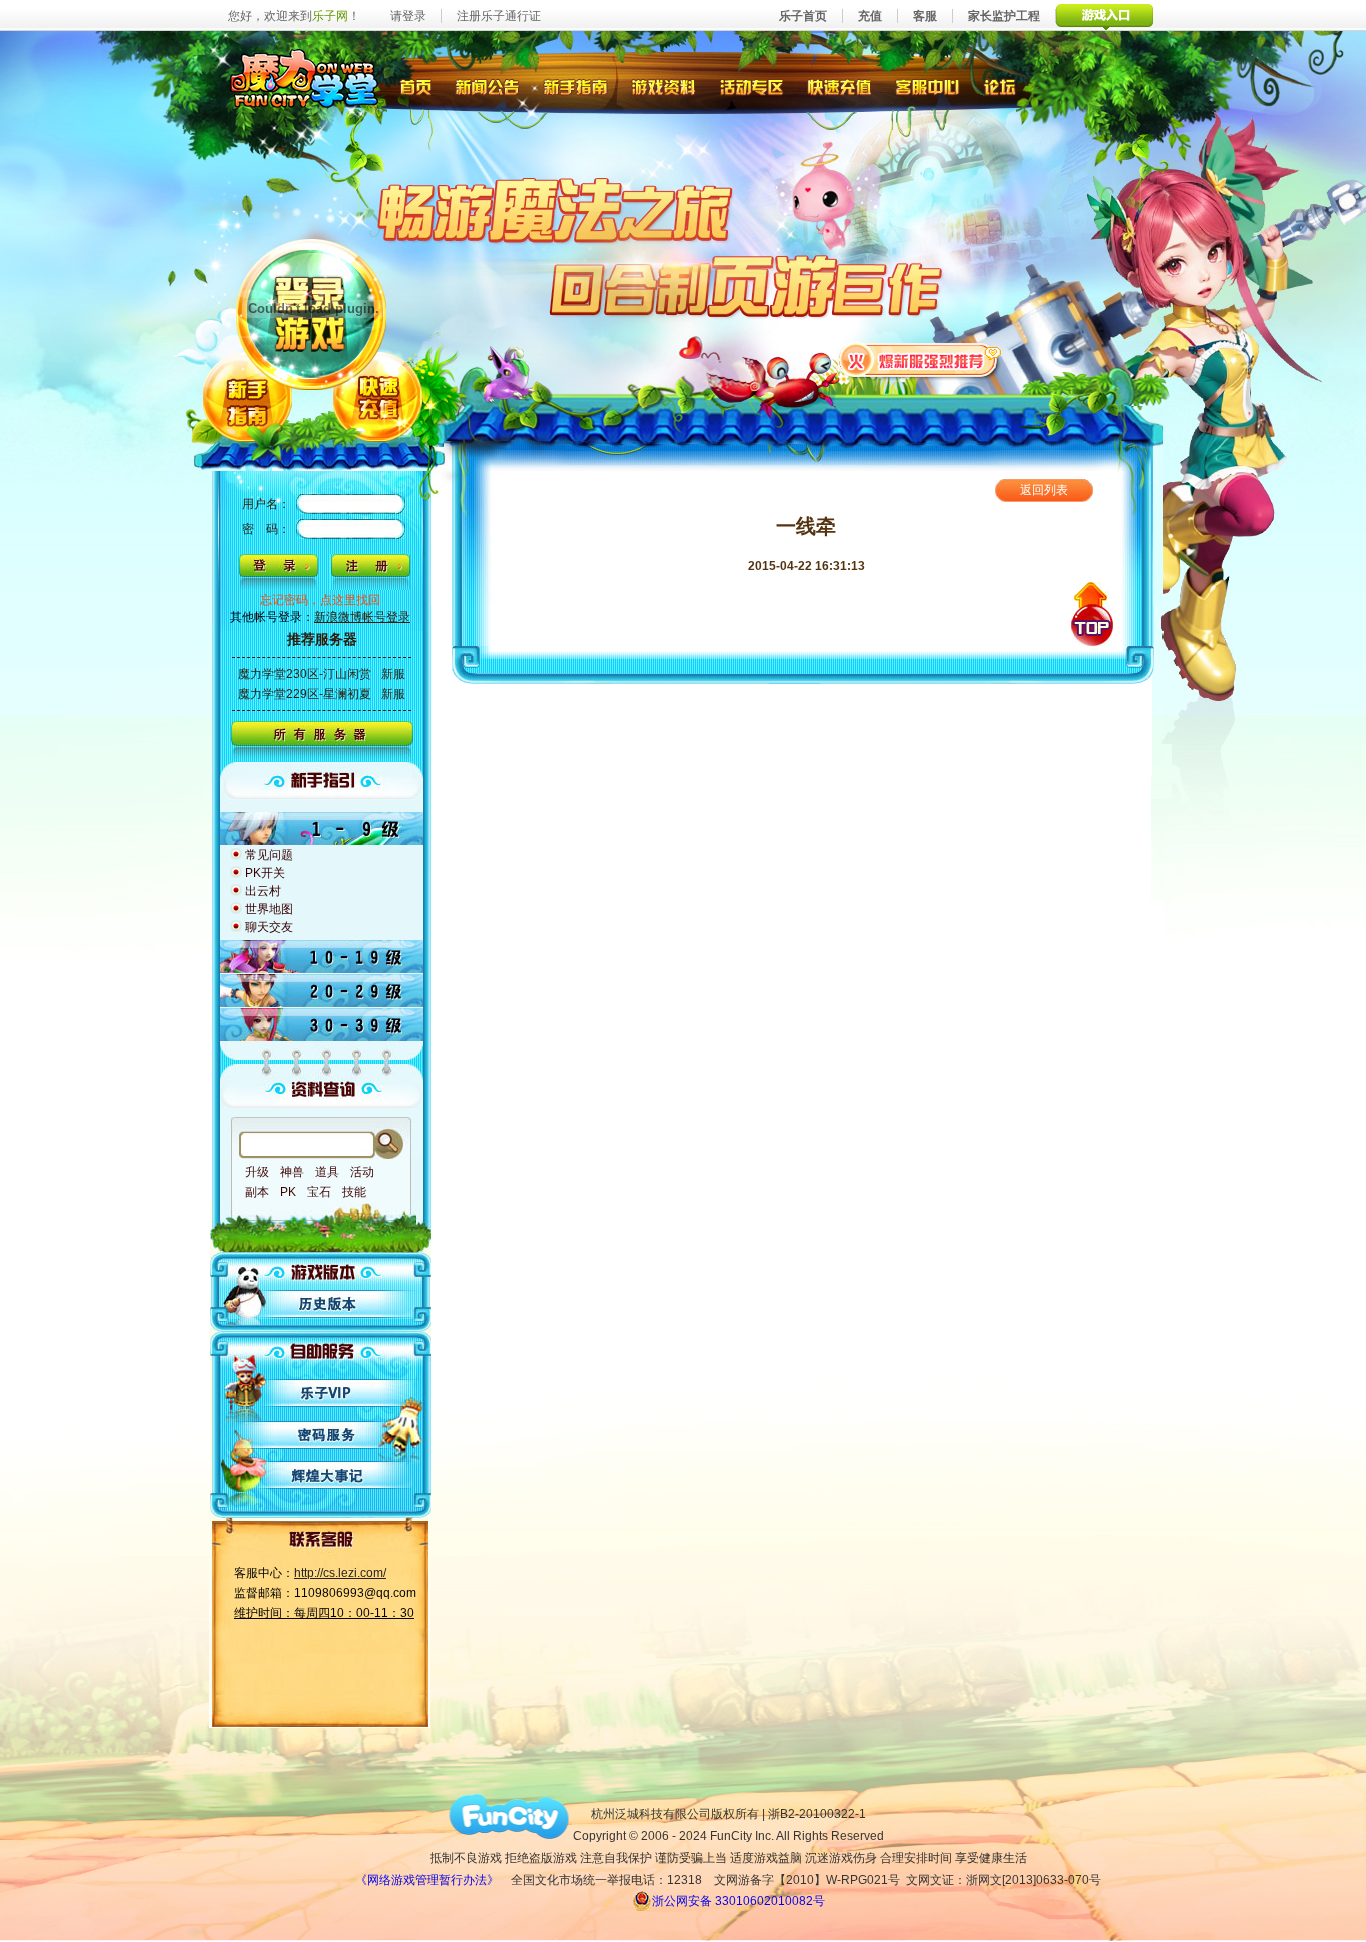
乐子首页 (803, 16)
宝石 (319, 1192)
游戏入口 (1104, 15)
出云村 (263, 891)
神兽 (292, 1172)
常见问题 (269, 855)
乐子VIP (328, 1392)
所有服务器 (321, 741)
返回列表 (1044, 490)
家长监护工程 (1004, 16)
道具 (327, 1172)
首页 (414, 85)
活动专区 (752, 85)
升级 (257, 1172)
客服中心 (929, 85)
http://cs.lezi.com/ (340, 1573)
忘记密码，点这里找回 (320, 600)
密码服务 (328, 1434)
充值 (870, 16)
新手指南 (575, 85)
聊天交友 (269, 927)
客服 (925, 16)
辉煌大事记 (328, 1476)
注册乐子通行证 (499, 16)
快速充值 (839, 85)
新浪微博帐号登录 (362, 617)
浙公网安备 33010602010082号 (738, 1901)
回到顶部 (1092, 614)
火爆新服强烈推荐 (920, 359)
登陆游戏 (312, 312)
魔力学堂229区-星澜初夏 (304, 694)
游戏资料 (664, 85)
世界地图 (269, 909)
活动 (362, 1172)
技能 (354, 1192)
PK (288, 1192)
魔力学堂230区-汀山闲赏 (304, 674)
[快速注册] (370, 572)
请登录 (408, 16)
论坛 (1004, 85)
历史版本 (328, 1304)
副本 (257, 1192)
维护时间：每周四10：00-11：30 (324, 1613)
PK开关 (265, 873)
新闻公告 (486, 85)
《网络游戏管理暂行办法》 (427, 1880)
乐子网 (330, 16)
